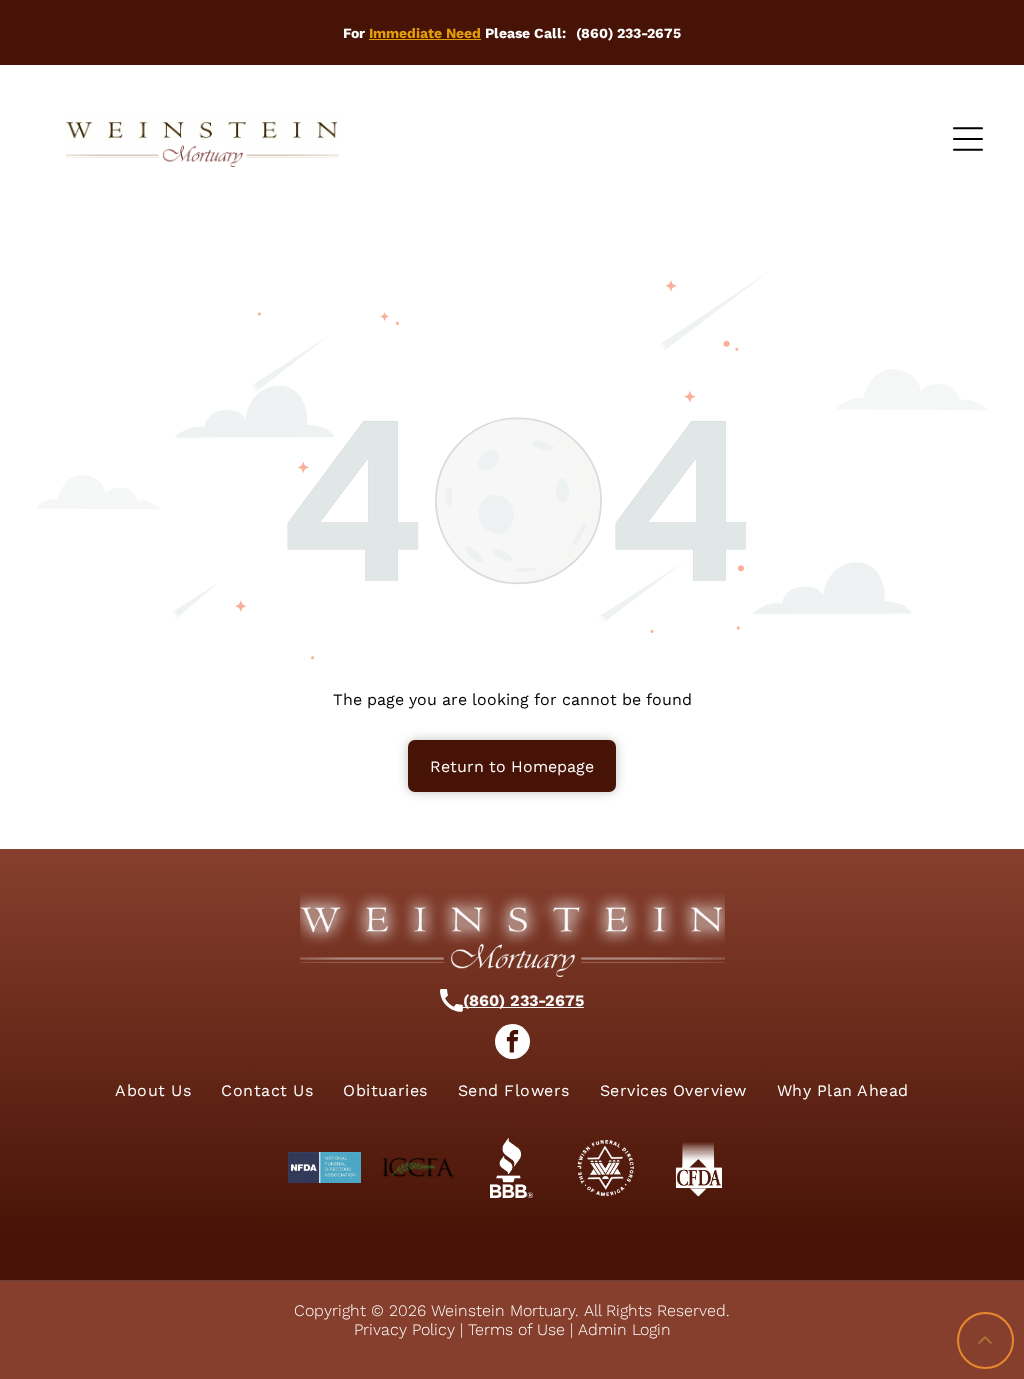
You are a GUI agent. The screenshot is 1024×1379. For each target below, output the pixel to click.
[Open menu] (968, 139)
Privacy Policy (404, 1329)
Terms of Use (516, 1329)
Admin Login (624, 1329)
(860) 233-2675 (523, 1000)
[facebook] (512, 1044)
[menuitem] (153, 1090)
